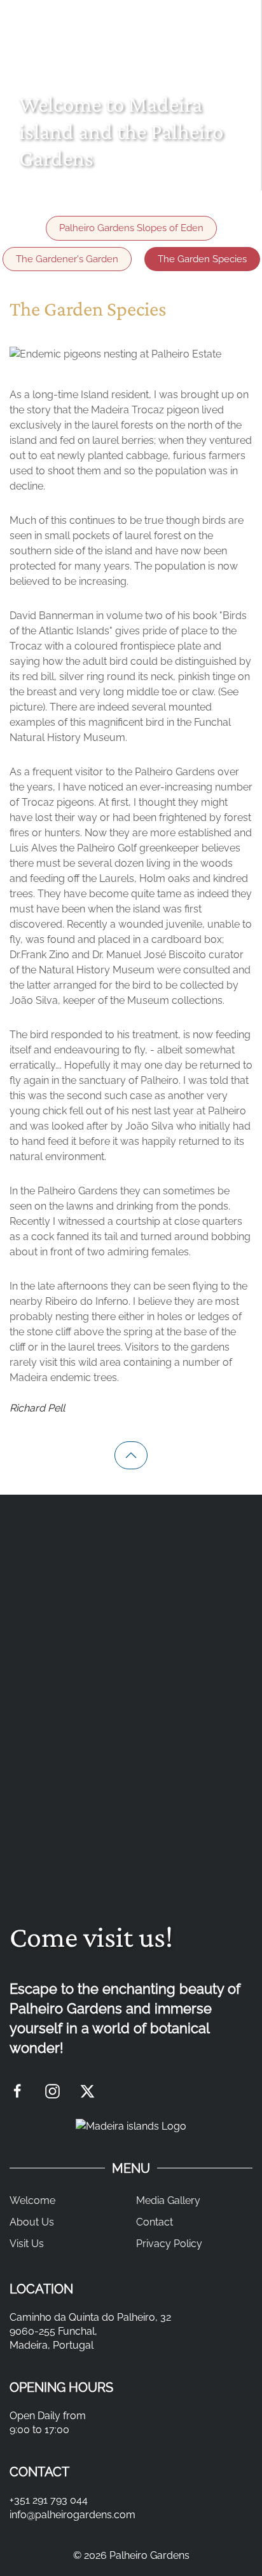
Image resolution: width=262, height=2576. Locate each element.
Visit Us (27, 2244)
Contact (155, 2222)
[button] (245, 17)
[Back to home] (131, 17)
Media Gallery (168, 2200)
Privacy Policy (169, 2244)
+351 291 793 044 (49, 2500)
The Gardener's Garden (67, 259)
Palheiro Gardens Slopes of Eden (131, 228)
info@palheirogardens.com (72, 2515)
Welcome (32, 2200)
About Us (32, 2222)
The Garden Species (202, 259)
